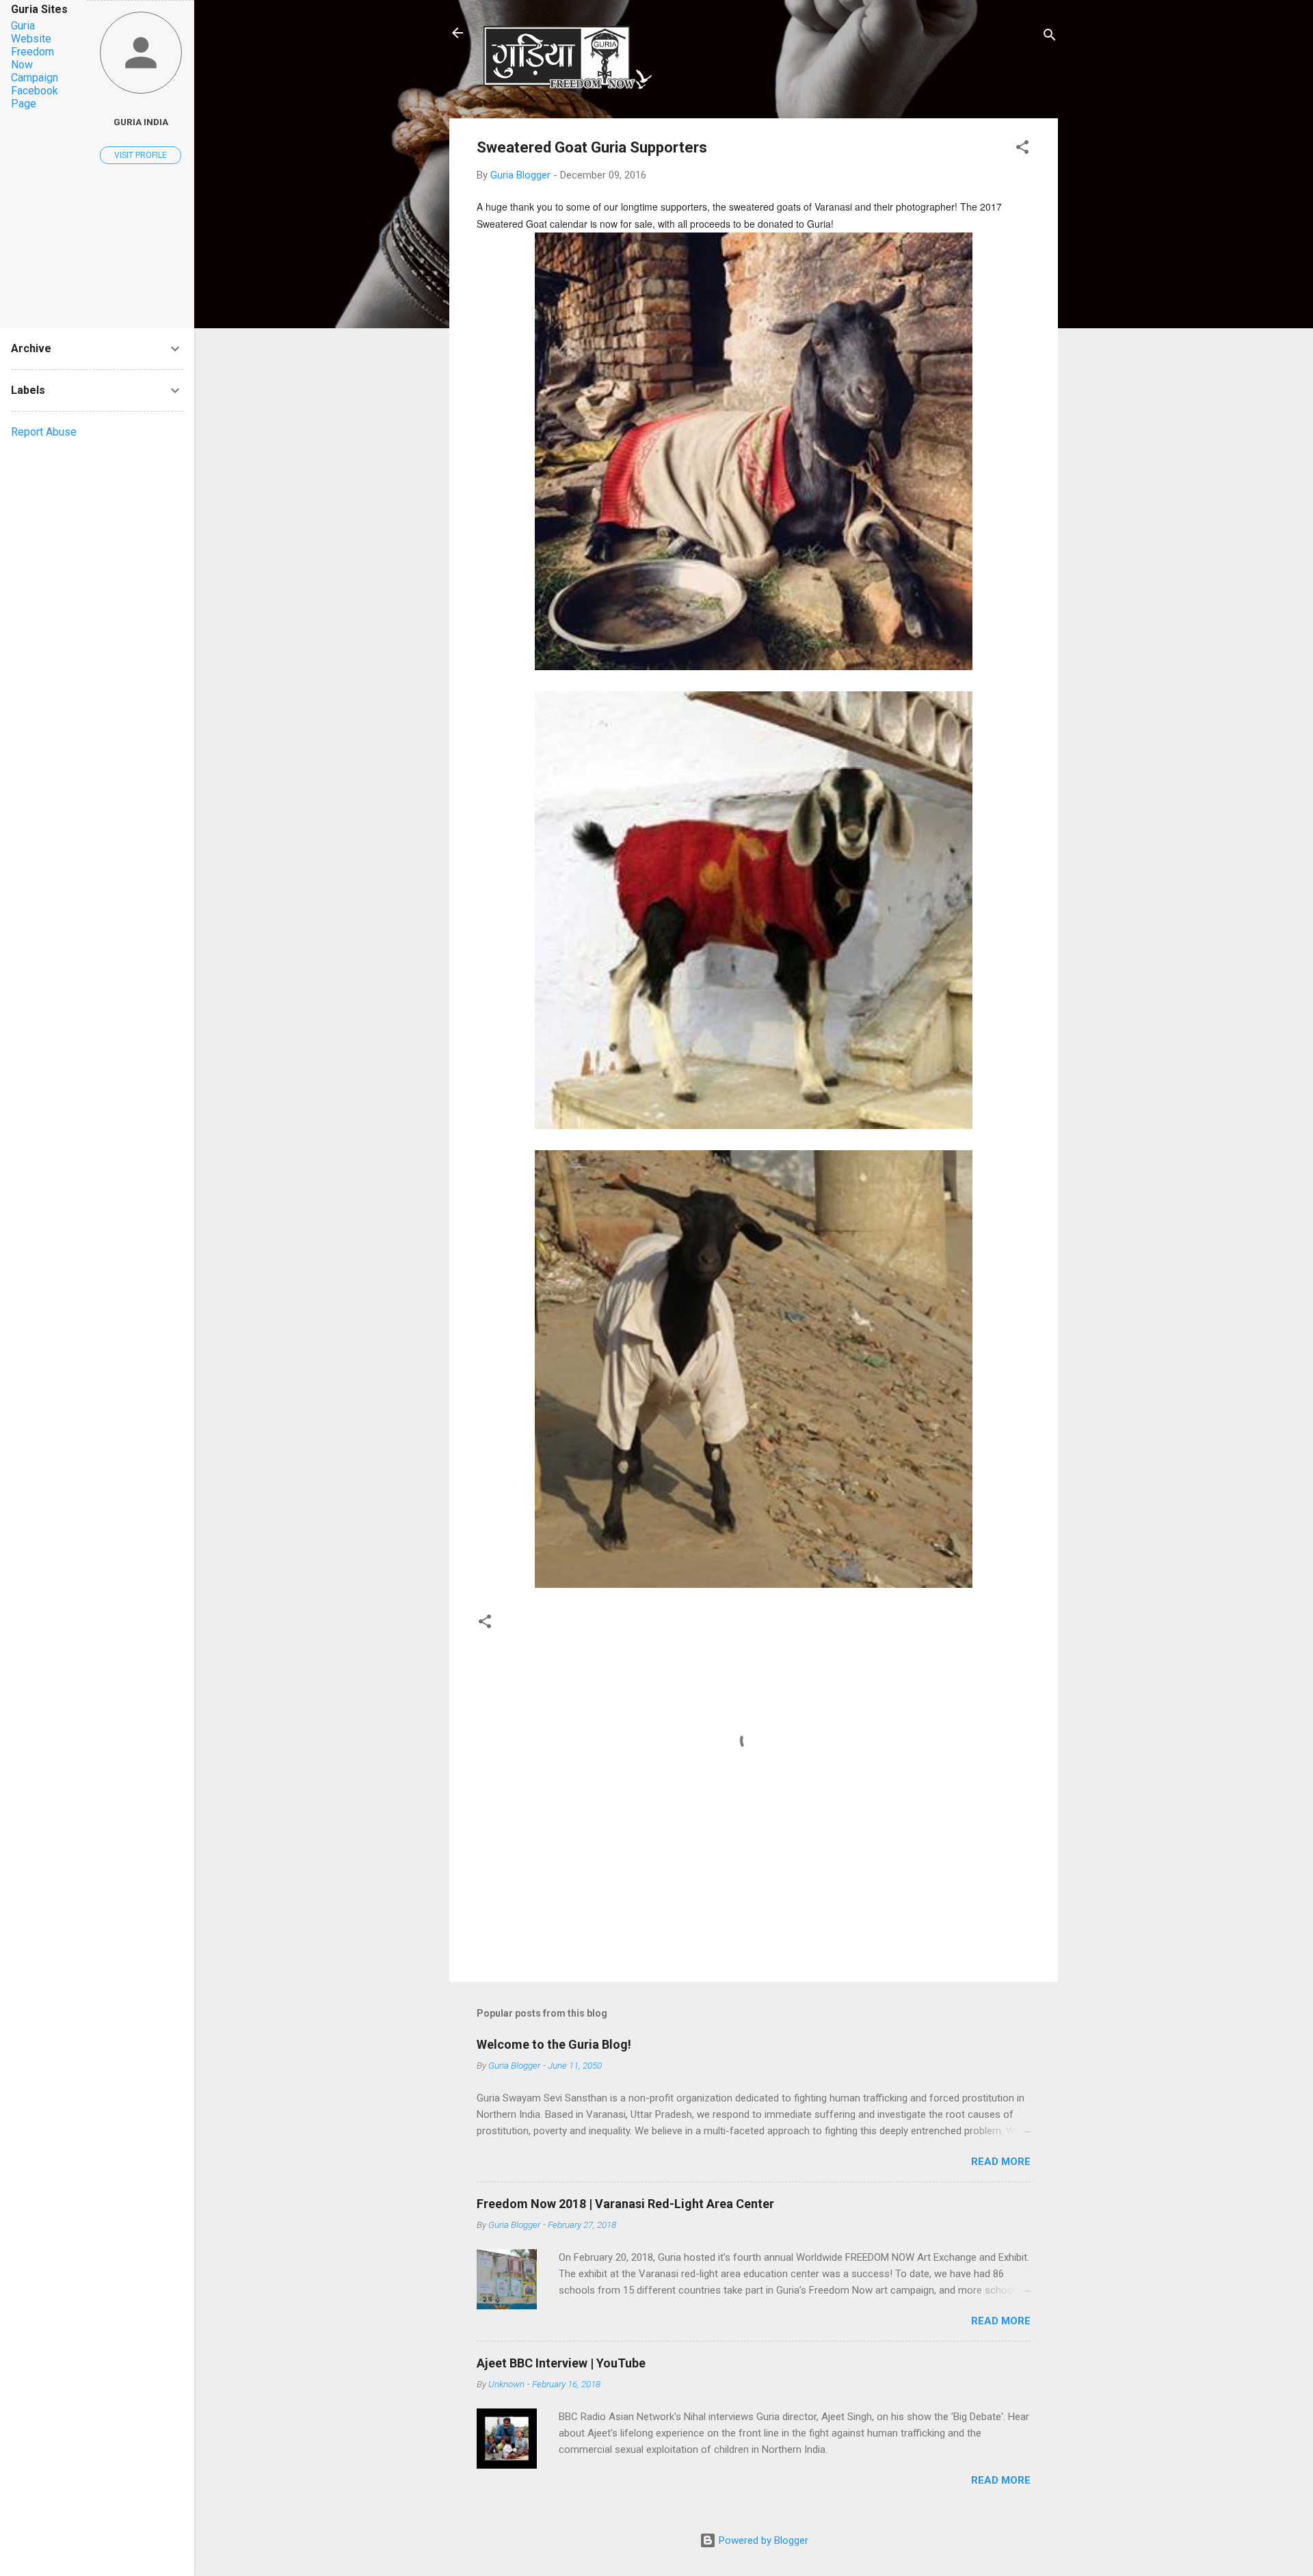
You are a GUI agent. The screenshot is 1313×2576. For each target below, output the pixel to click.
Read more (1001, 2162)
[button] (1022, 149)
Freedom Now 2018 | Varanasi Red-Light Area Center (625, 2204)
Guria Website (31, 32)
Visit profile (141, 155)
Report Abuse (44, 432)
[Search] (1050, 37)
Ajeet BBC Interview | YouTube (561, 2363)
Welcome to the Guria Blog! (554, 2044)
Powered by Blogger (762, 2540)
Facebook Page (35, 97)
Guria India (141, 122)
